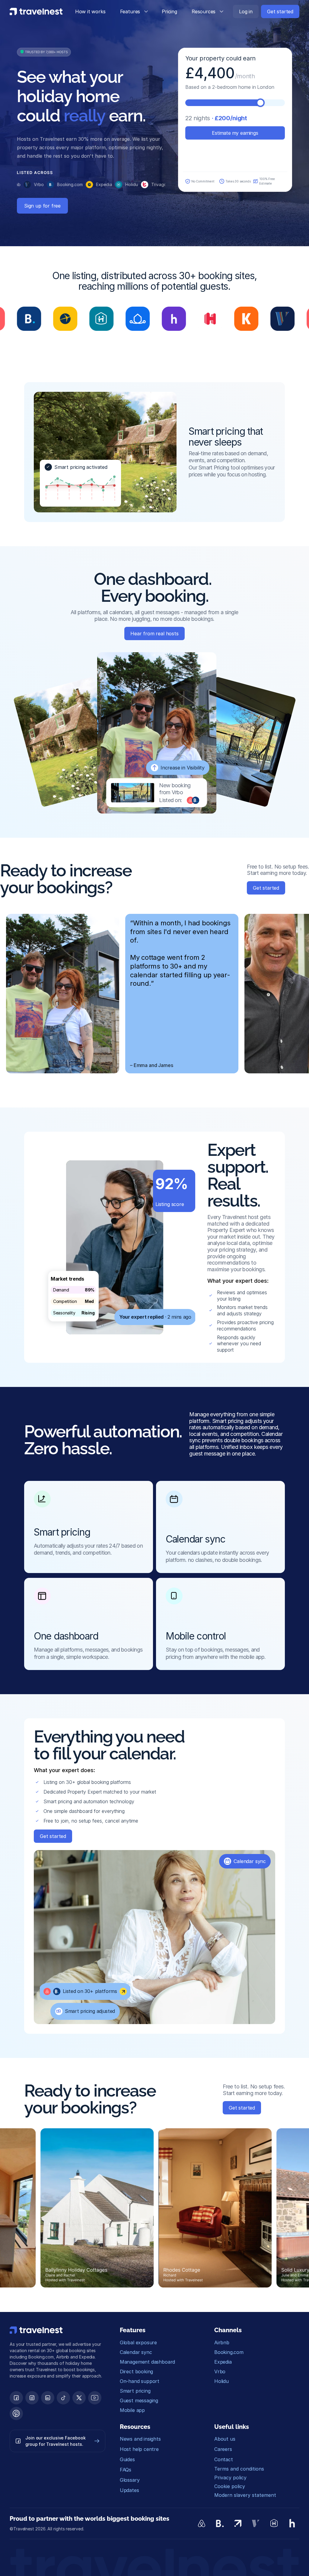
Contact (224, 2459)
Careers (223, 2449)
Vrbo (220, 2371)
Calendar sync (136, 2352)
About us (225, 2439)
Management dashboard (147, 2362)
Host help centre (139, 2449)
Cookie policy (230, 2486)
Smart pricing (135, 2391)
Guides (127, 2459)
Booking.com (229, 2352)
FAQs (126, 2470)
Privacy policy (230, 2478)
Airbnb (222, 2342)
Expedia (223, 2362)
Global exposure (138, 2342)
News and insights (140, 2439)
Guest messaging (139, 2400)
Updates (129, 2490)
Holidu (221, 2381)
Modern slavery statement (245, 2495)
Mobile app (132, 2410)
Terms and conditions (239, 2469)
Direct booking (136, 2371)
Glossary (130, 2480)
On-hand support (140, 2381)
